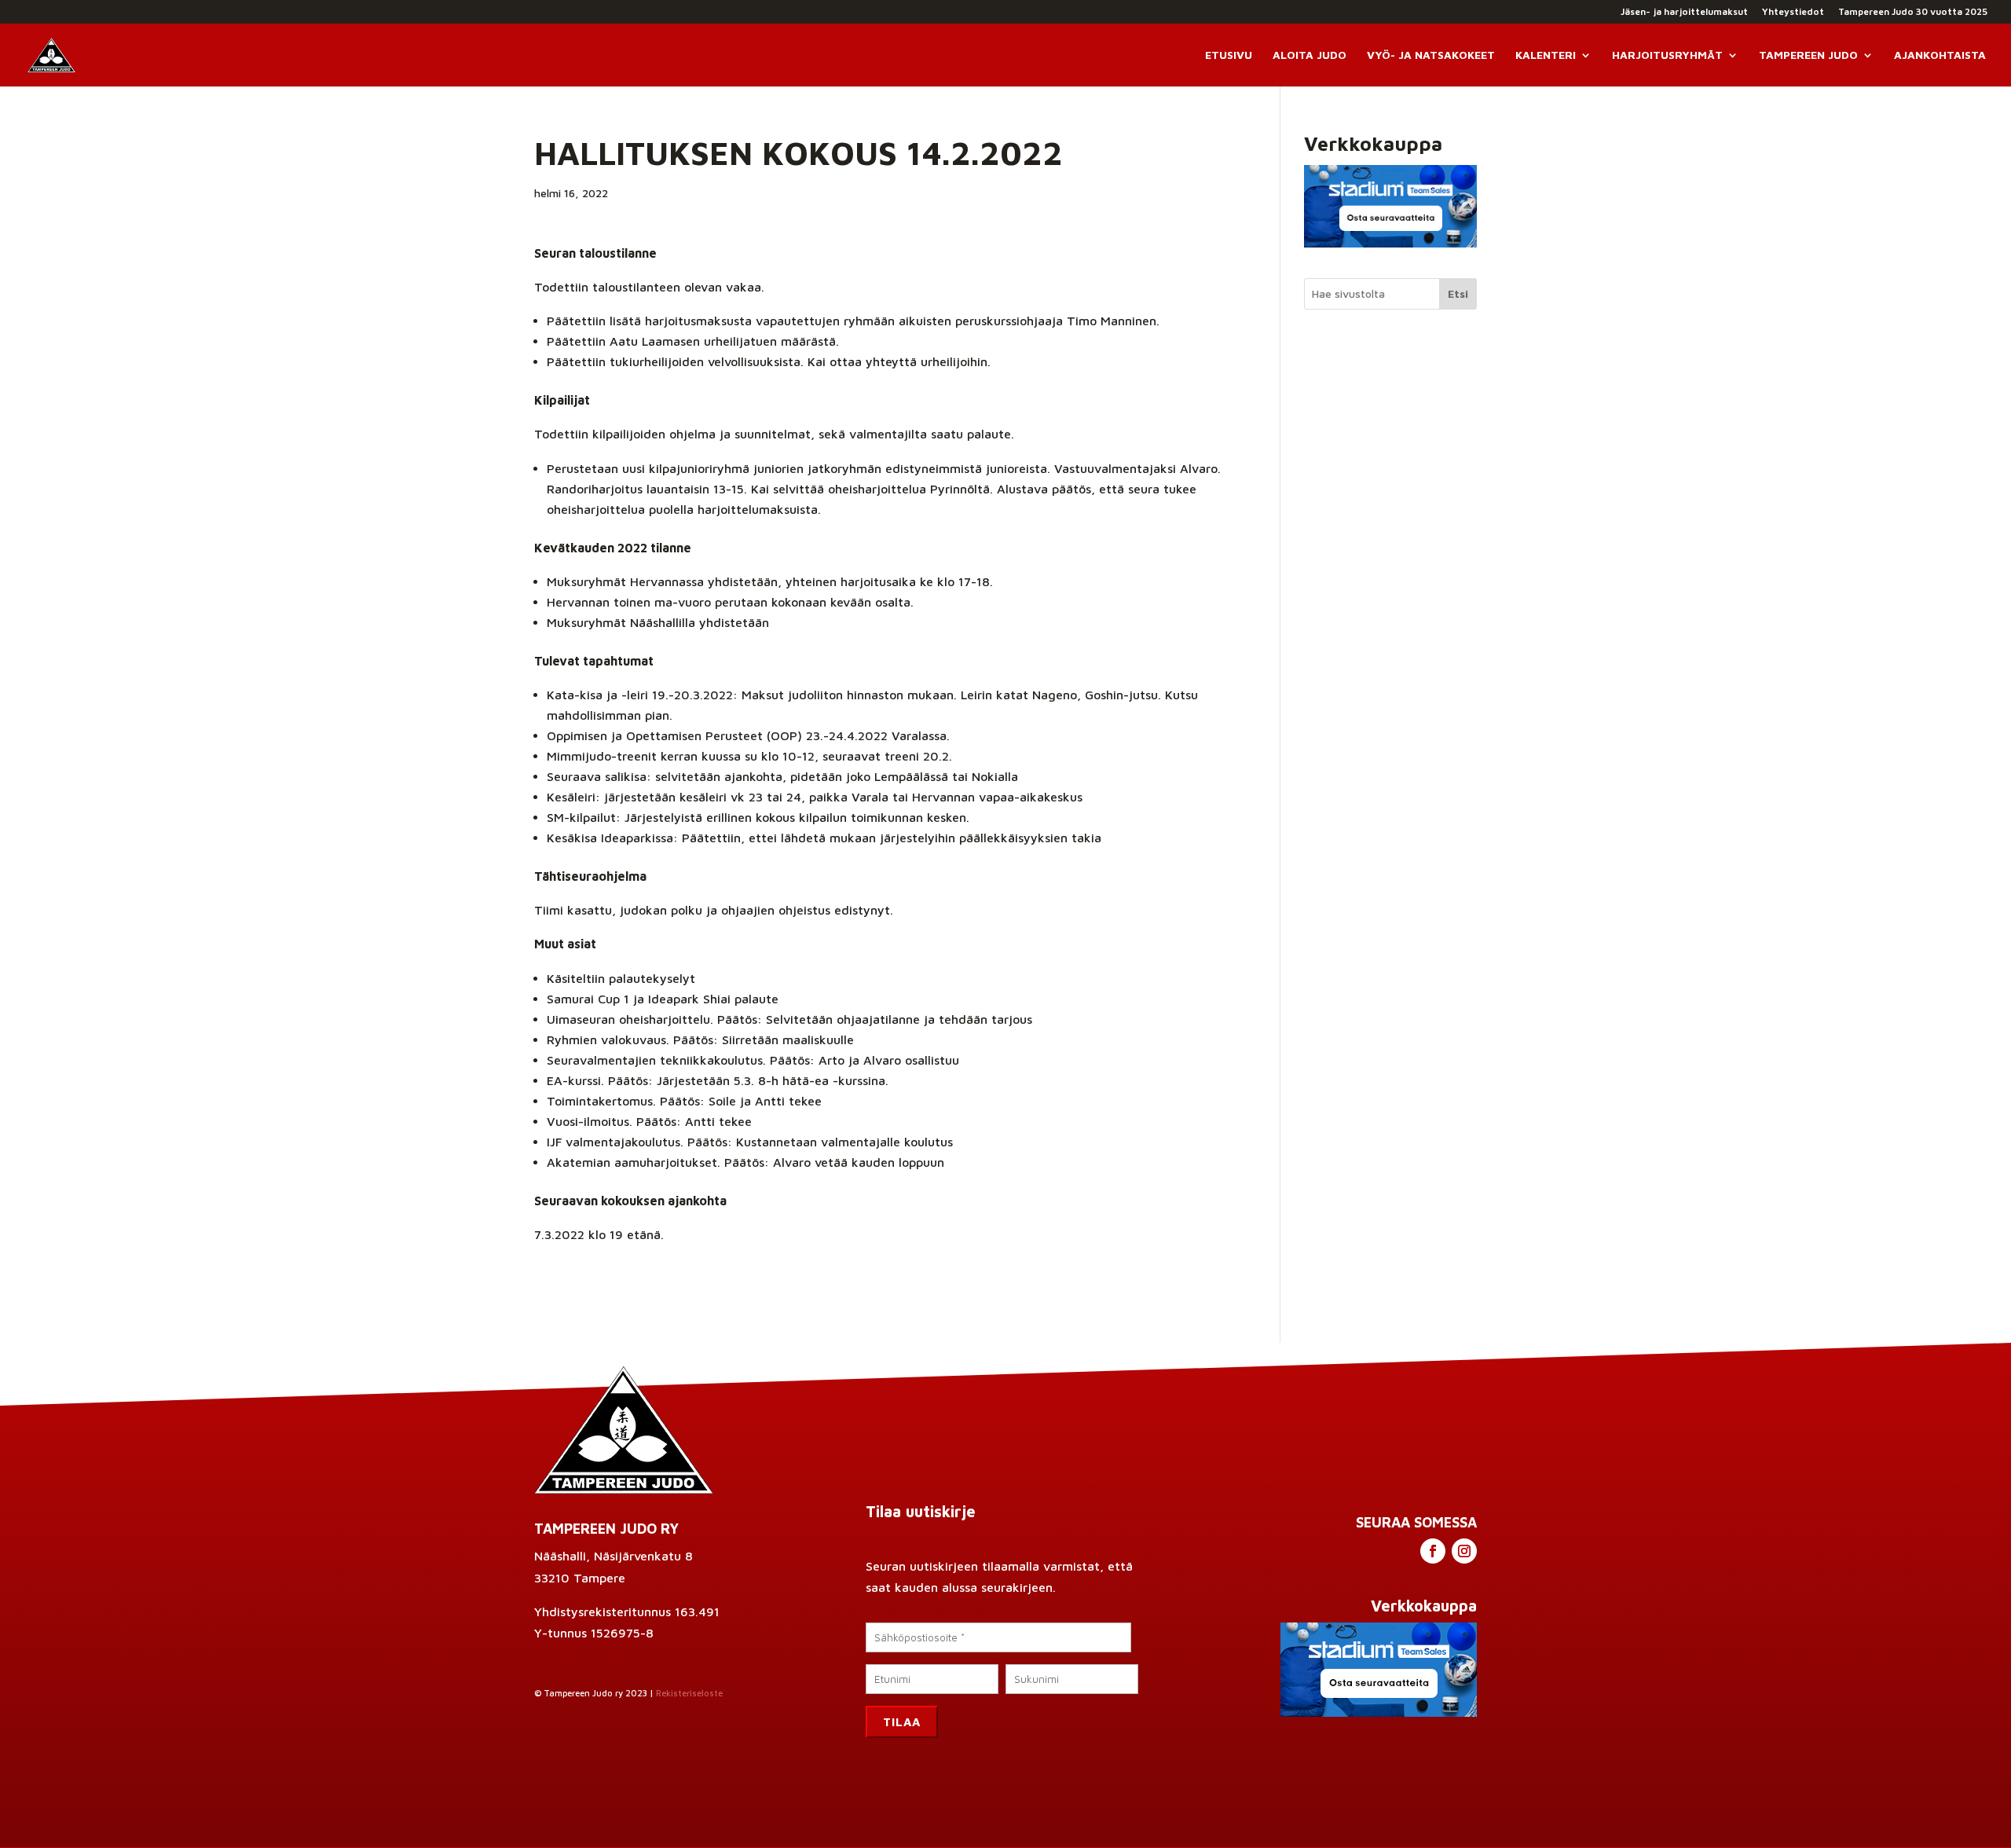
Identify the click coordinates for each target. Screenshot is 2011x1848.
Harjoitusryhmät (1667, 55)
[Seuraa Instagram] (1464, 1551)
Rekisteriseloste (689, 1693)
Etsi (1458, 293)
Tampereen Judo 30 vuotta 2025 (1913, 12)
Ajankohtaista (1940, 55)
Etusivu (1229, 55)
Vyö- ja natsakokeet (1431, 55)
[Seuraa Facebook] (1433, 1551)
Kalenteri (1546, 55)
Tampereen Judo (1808, 55)
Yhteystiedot (1793, 12)
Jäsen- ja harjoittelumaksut (1684, 12)
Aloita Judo (1310, 55)
